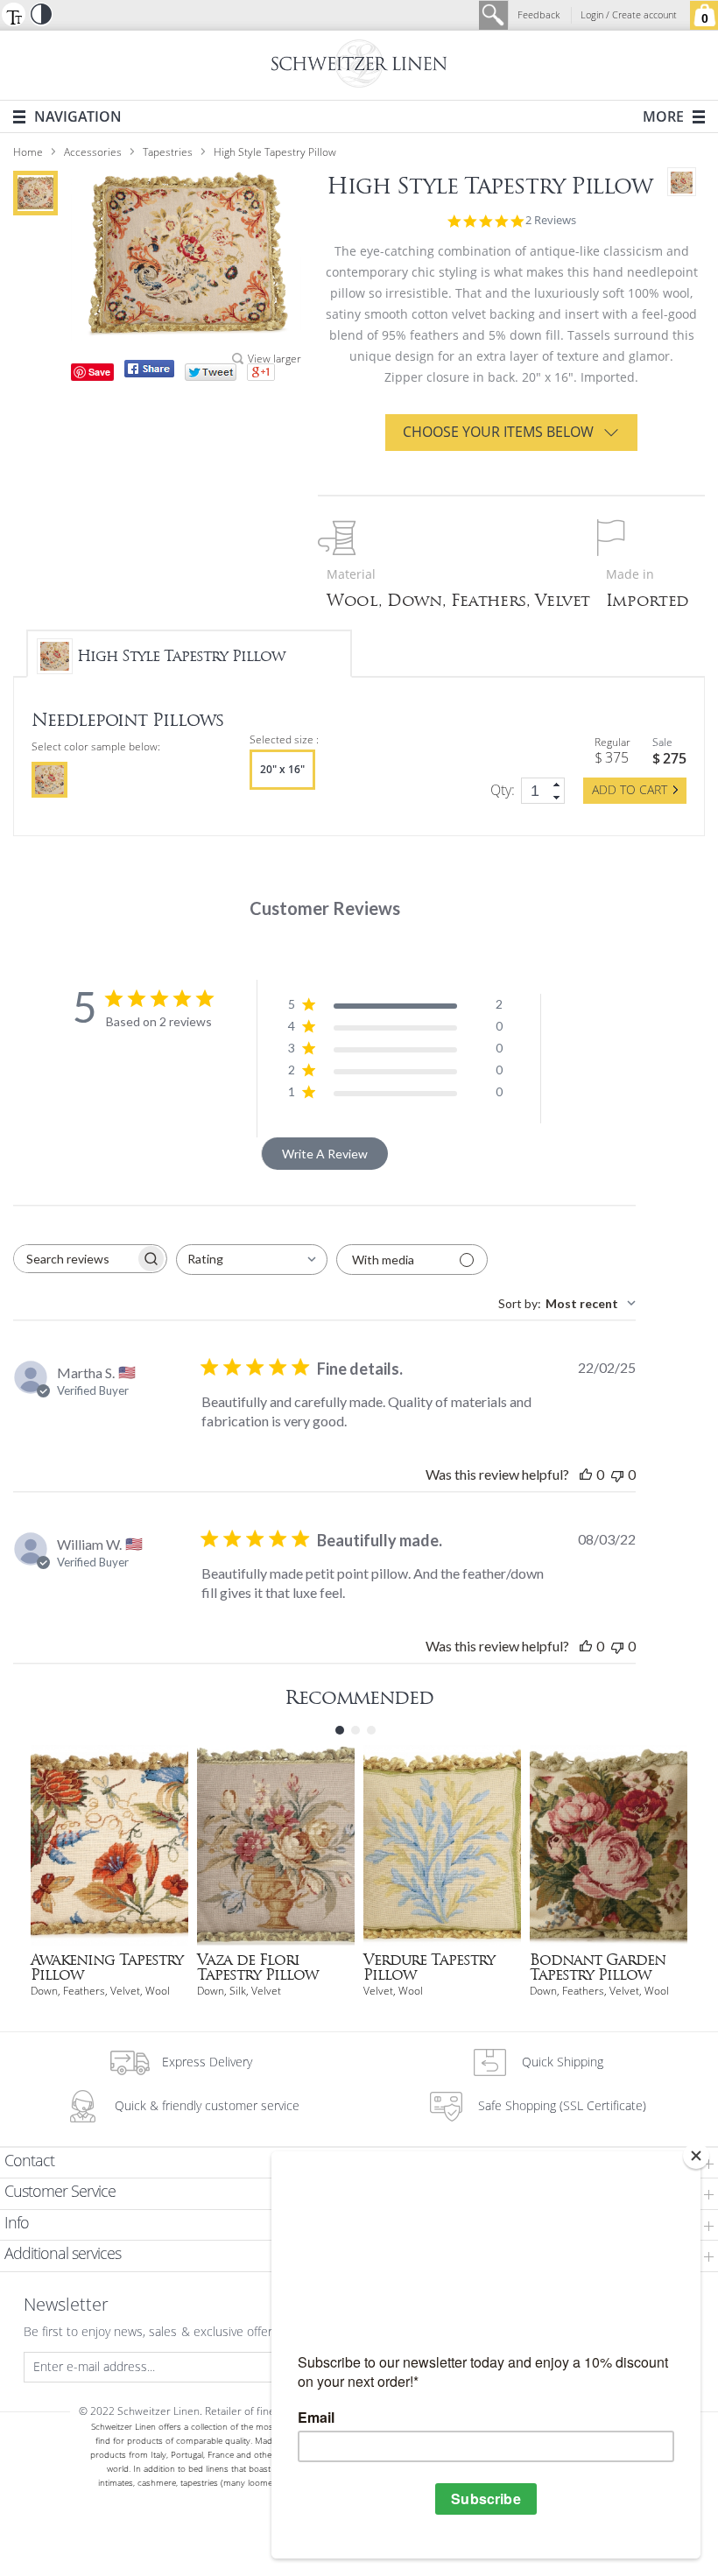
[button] (13, 14)
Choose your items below (498, 432)
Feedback (538, 15)
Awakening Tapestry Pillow (107, 1967)
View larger (275, 359)
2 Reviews (551, 221)
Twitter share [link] (211, 372)
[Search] (494, 15)
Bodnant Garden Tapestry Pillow (598, 1967)
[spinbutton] (543, 791)
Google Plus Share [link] (261, 372)
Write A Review (325, 1154)
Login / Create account (629, 15)
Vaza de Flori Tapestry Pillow (257, 1967)
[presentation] (49, 780)
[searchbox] (74, 1259)
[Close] (696, 2156)
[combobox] (252, 1260)
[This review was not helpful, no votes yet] (617, 1474)
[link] (558, 784)
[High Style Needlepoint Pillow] (35, 193)
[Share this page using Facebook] (149, 369)
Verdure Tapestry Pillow (429, 1967)
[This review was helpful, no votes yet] (586, 1474)
